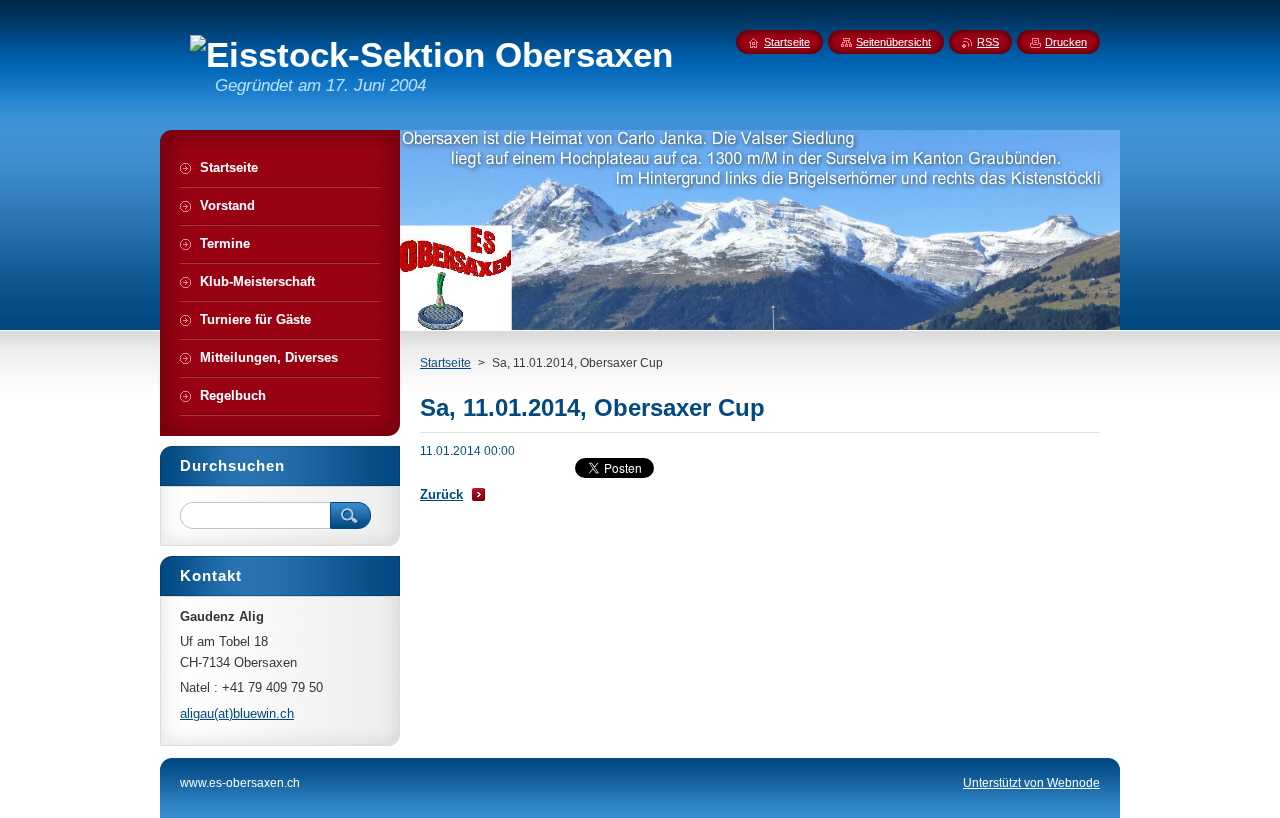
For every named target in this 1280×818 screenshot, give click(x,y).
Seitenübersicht (893, 42)
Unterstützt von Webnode (1031, 783)
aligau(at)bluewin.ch (237, 713)
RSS (988, 42)
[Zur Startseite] (431, 55)
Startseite (445, 363)
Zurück (441, 494)
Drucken (1066, 42)
